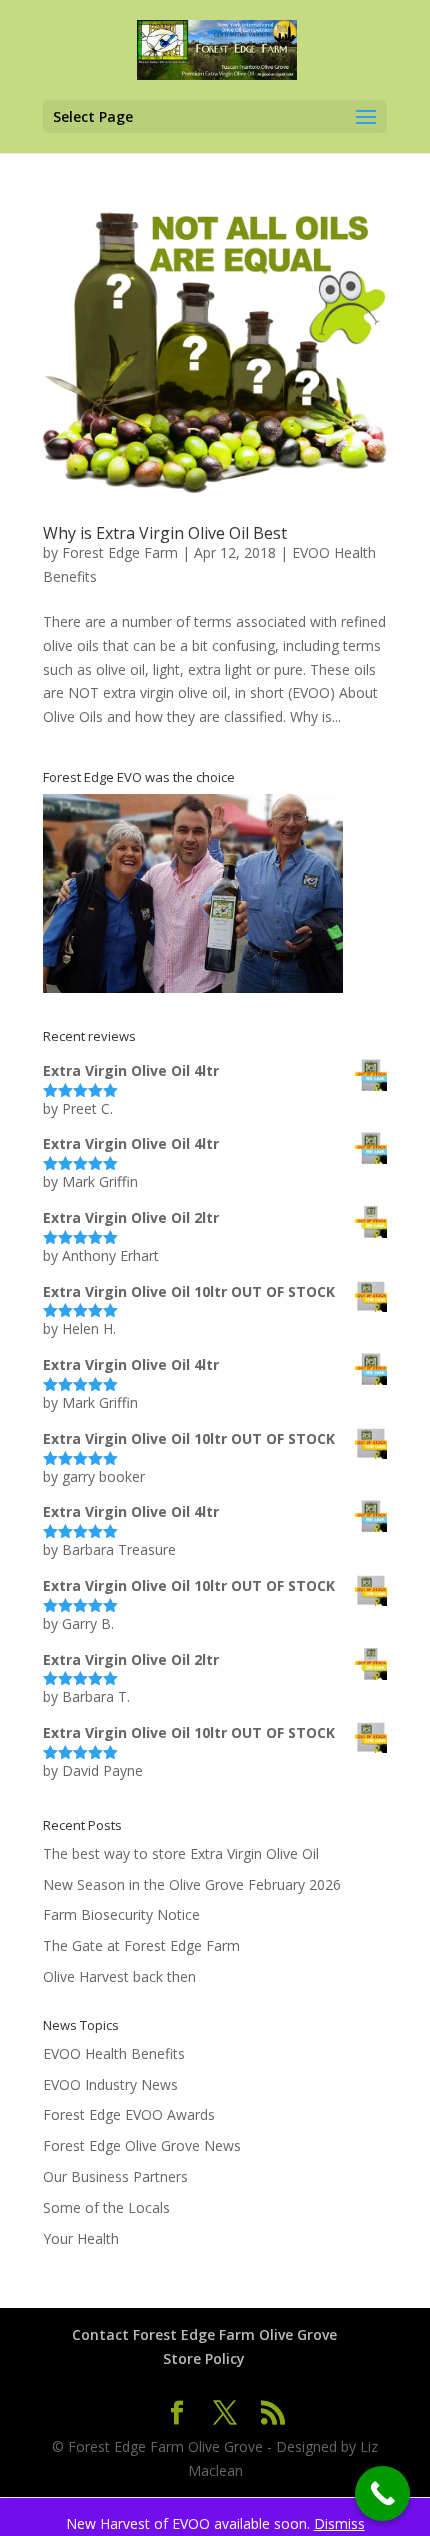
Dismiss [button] (339, 2523)
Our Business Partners (115, 2176)
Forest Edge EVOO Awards (129, 2114)
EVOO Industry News (110, 2084)
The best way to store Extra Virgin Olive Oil (181, 1853)
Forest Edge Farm (120, 552)
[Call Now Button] (382, 2493)
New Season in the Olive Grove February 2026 (192, 1884)
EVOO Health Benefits (114, 2053)
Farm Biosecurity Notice (121, 1914)
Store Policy (204, 2358)
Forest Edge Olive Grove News (142, 2145)
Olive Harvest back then (119, 1976)
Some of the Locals (106, 2207)
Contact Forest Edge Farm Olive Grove (204, 2334)
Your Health (81, 2238)
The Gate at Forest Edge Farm (141, 1945)
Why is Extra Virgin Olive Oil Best (165, 533)
